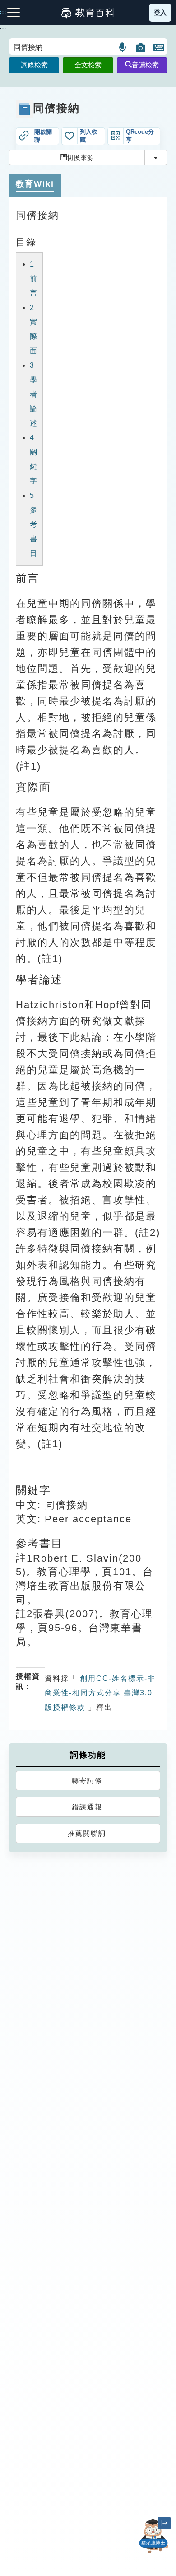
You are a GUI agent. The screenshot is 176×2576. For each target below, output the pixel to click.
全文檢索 (88, 65)
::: (3, 28)
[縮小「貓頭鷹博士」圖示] (164, 2523)
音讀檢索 (145, 65)
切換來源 (80, 157)
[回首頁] (88, 13)
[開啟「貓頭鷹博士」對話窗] (153, 2536)
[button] (123, 47)
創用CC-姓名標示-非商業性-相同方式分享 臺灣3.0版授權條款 (100, 1693)
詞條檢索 (34, 65)
